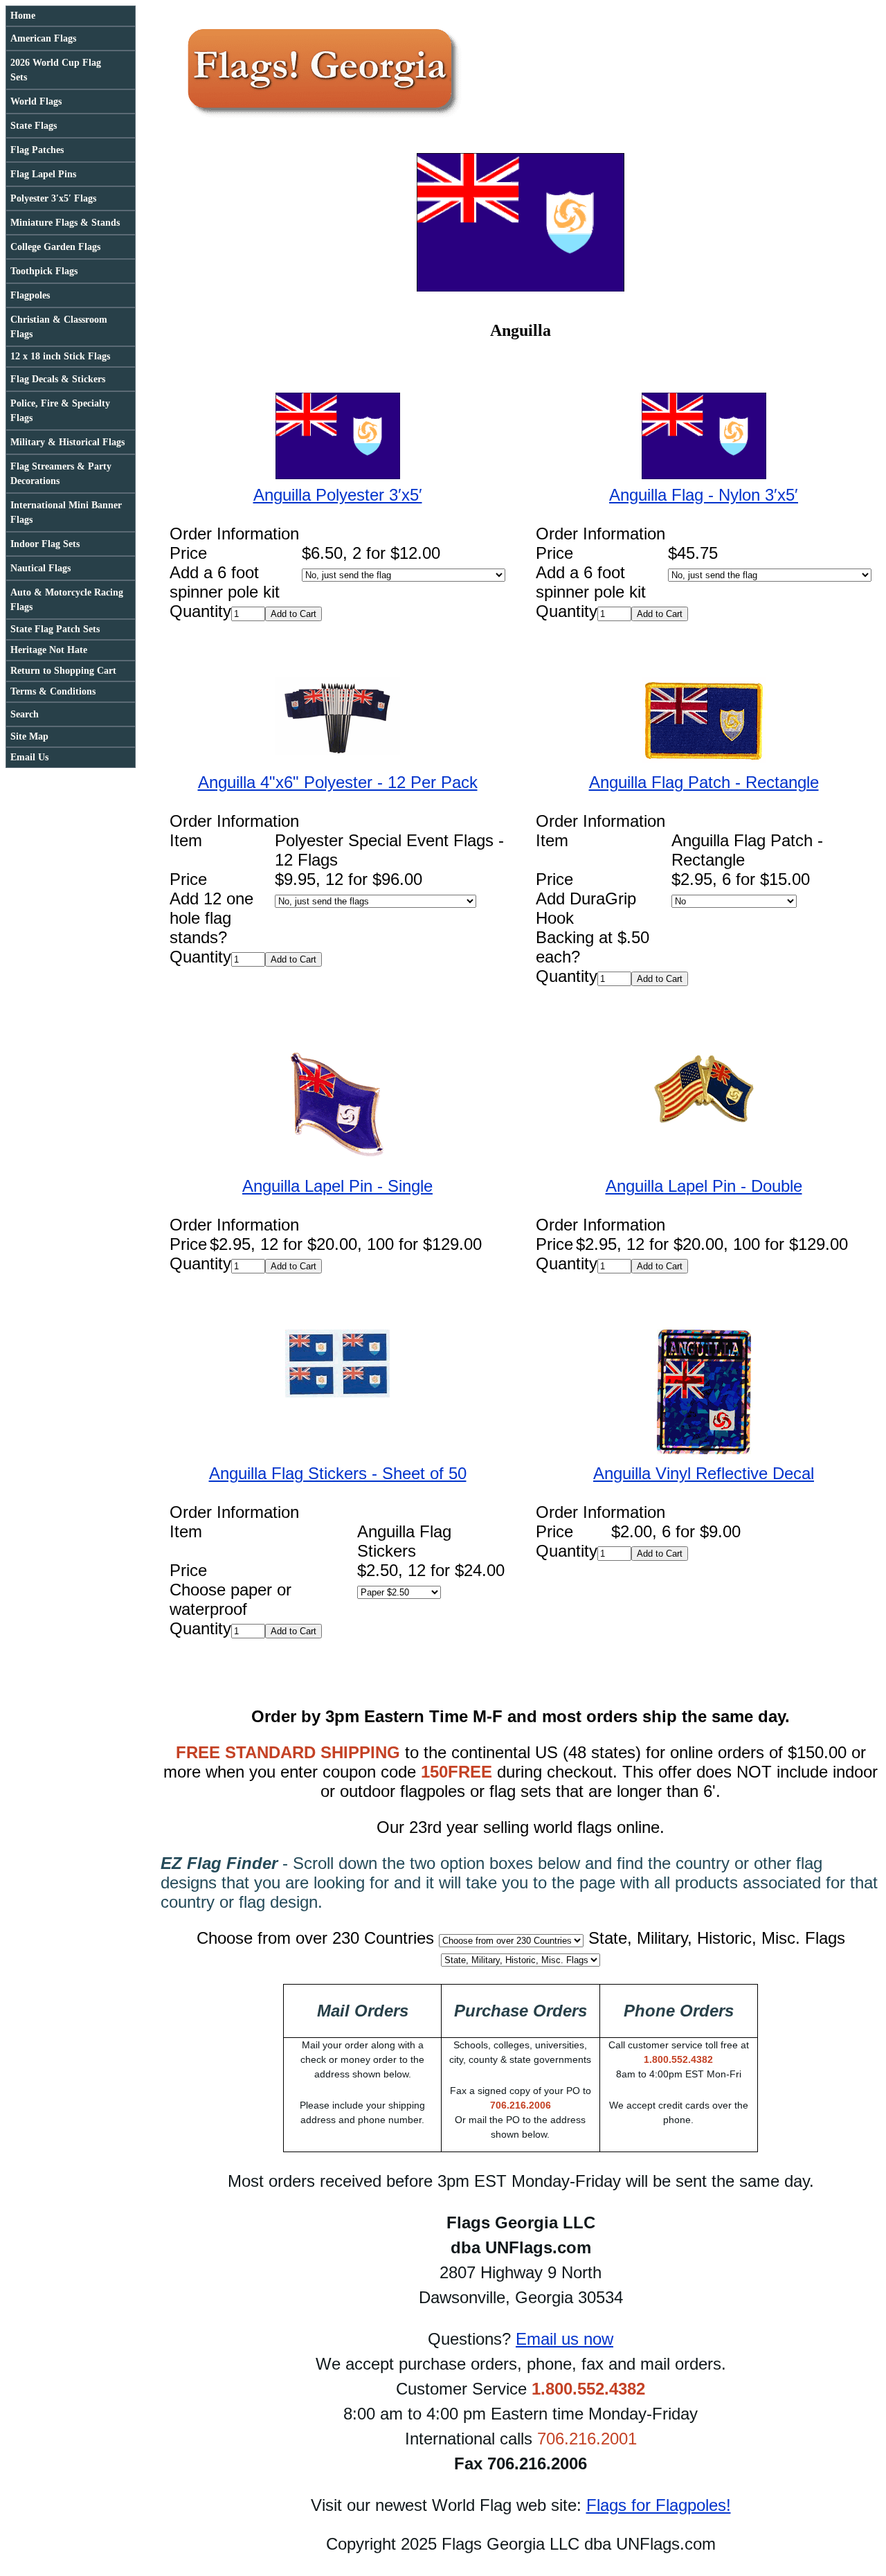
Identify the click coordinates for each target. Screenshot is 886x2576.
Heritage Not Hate (49, 650)
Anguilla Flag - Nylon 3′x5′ (704, 495)
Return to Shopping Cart (63, 671)
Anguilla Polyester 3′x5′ (338, 495)
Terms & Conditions (53, 691)
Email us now (564, 2339)
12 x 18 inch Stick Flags (60, 356)
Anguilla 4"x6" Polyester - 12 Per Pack (338, 782)
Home (23, 16)
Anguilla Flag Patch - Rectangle (704, 782)
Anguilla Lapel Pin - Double (704, 1186)
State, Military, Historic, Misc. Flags (717, 1938)
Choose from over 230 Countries (315, 1938)
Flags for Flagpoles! (659, 2505)
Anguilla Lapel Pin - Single (337, 1186)
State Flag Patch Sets (55, 629)
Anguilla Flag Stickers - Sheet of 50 (338, 1473)
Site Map (29, 736)
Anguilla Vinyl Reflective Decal (704, 1473)
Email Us (29, 757)
